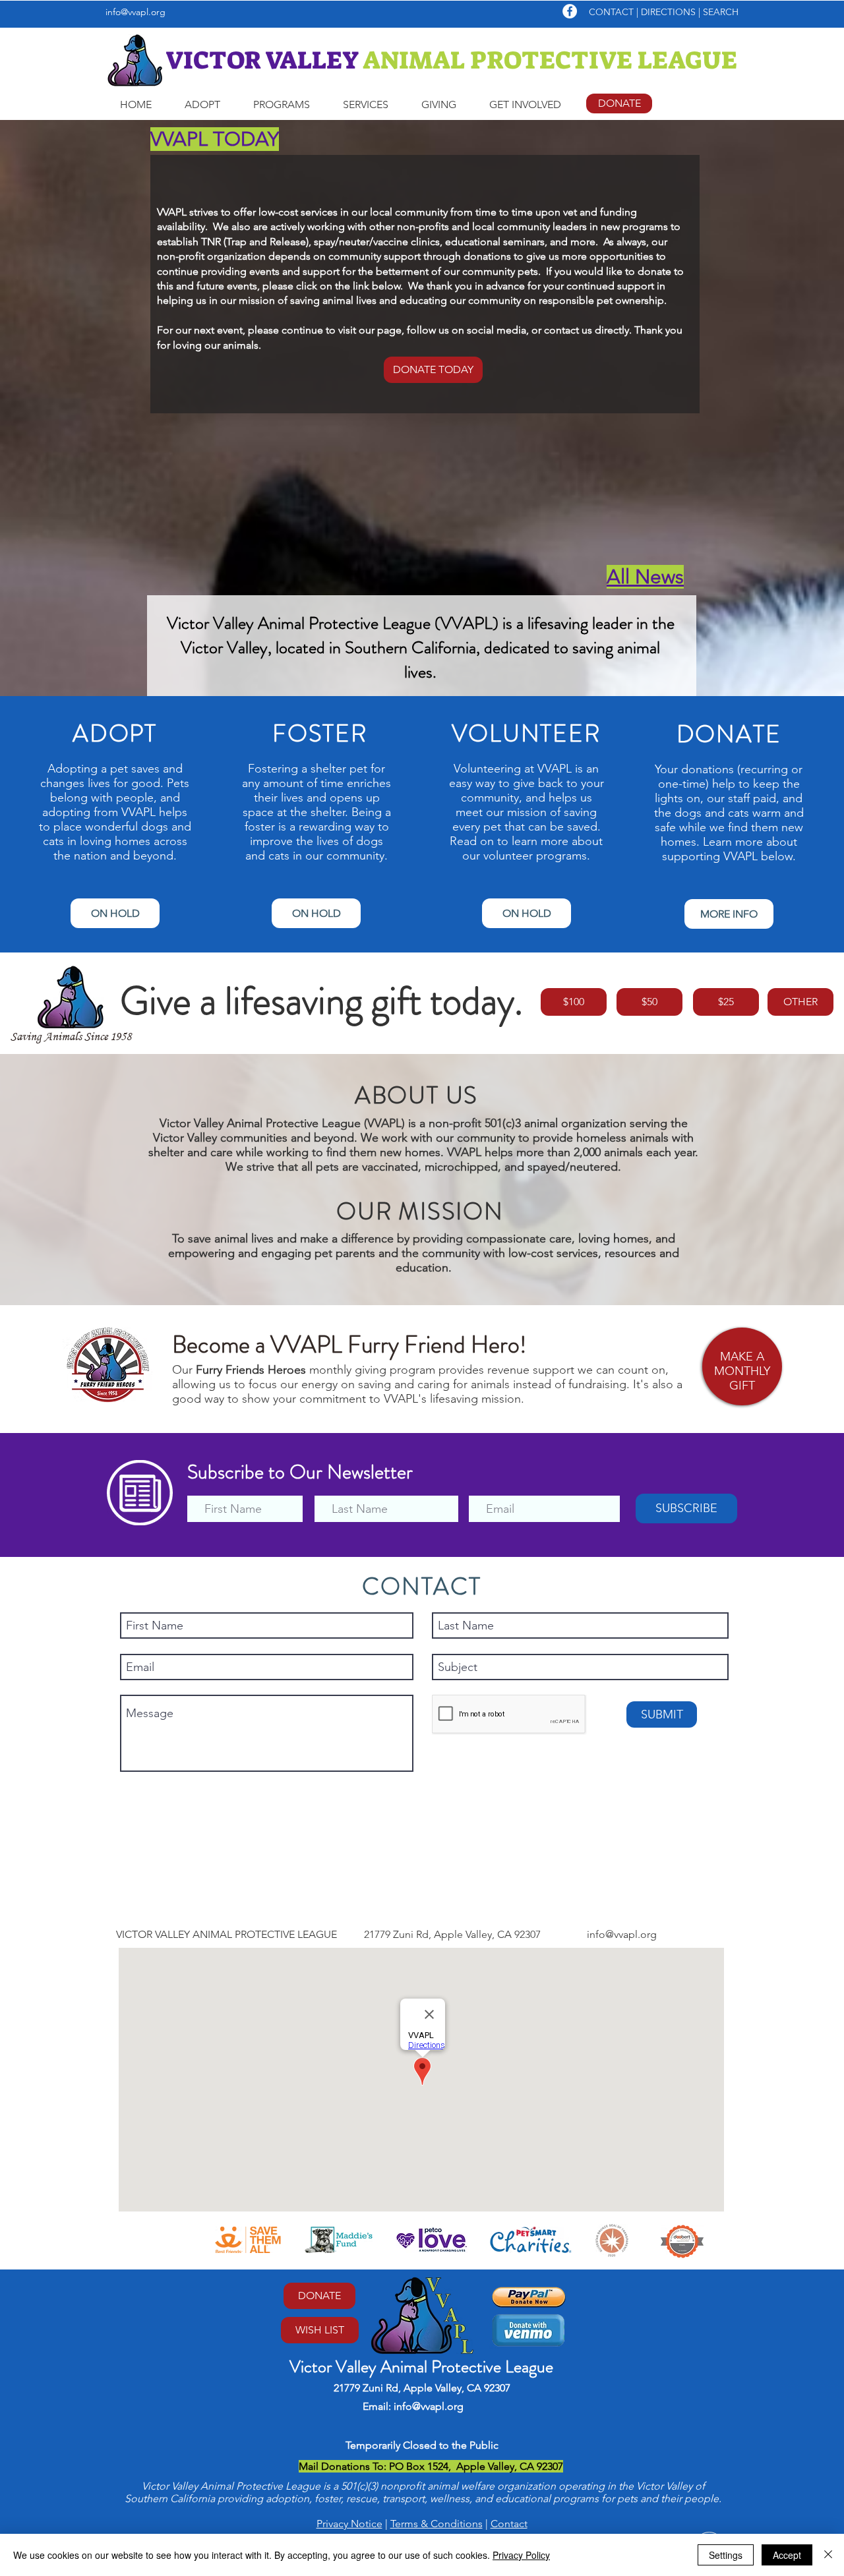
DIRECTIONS (670, 12)
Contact (509, 2524)
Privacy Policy (521, 2555)
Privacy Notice (349, 2524)
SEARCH (721, 12)
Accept (787, 2555)
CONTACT (611, 12)
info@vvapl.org (136, 12)
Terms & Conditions (437, 2524)
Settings (726, 2555)
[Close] (828, 2555)
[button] (202, 105)
